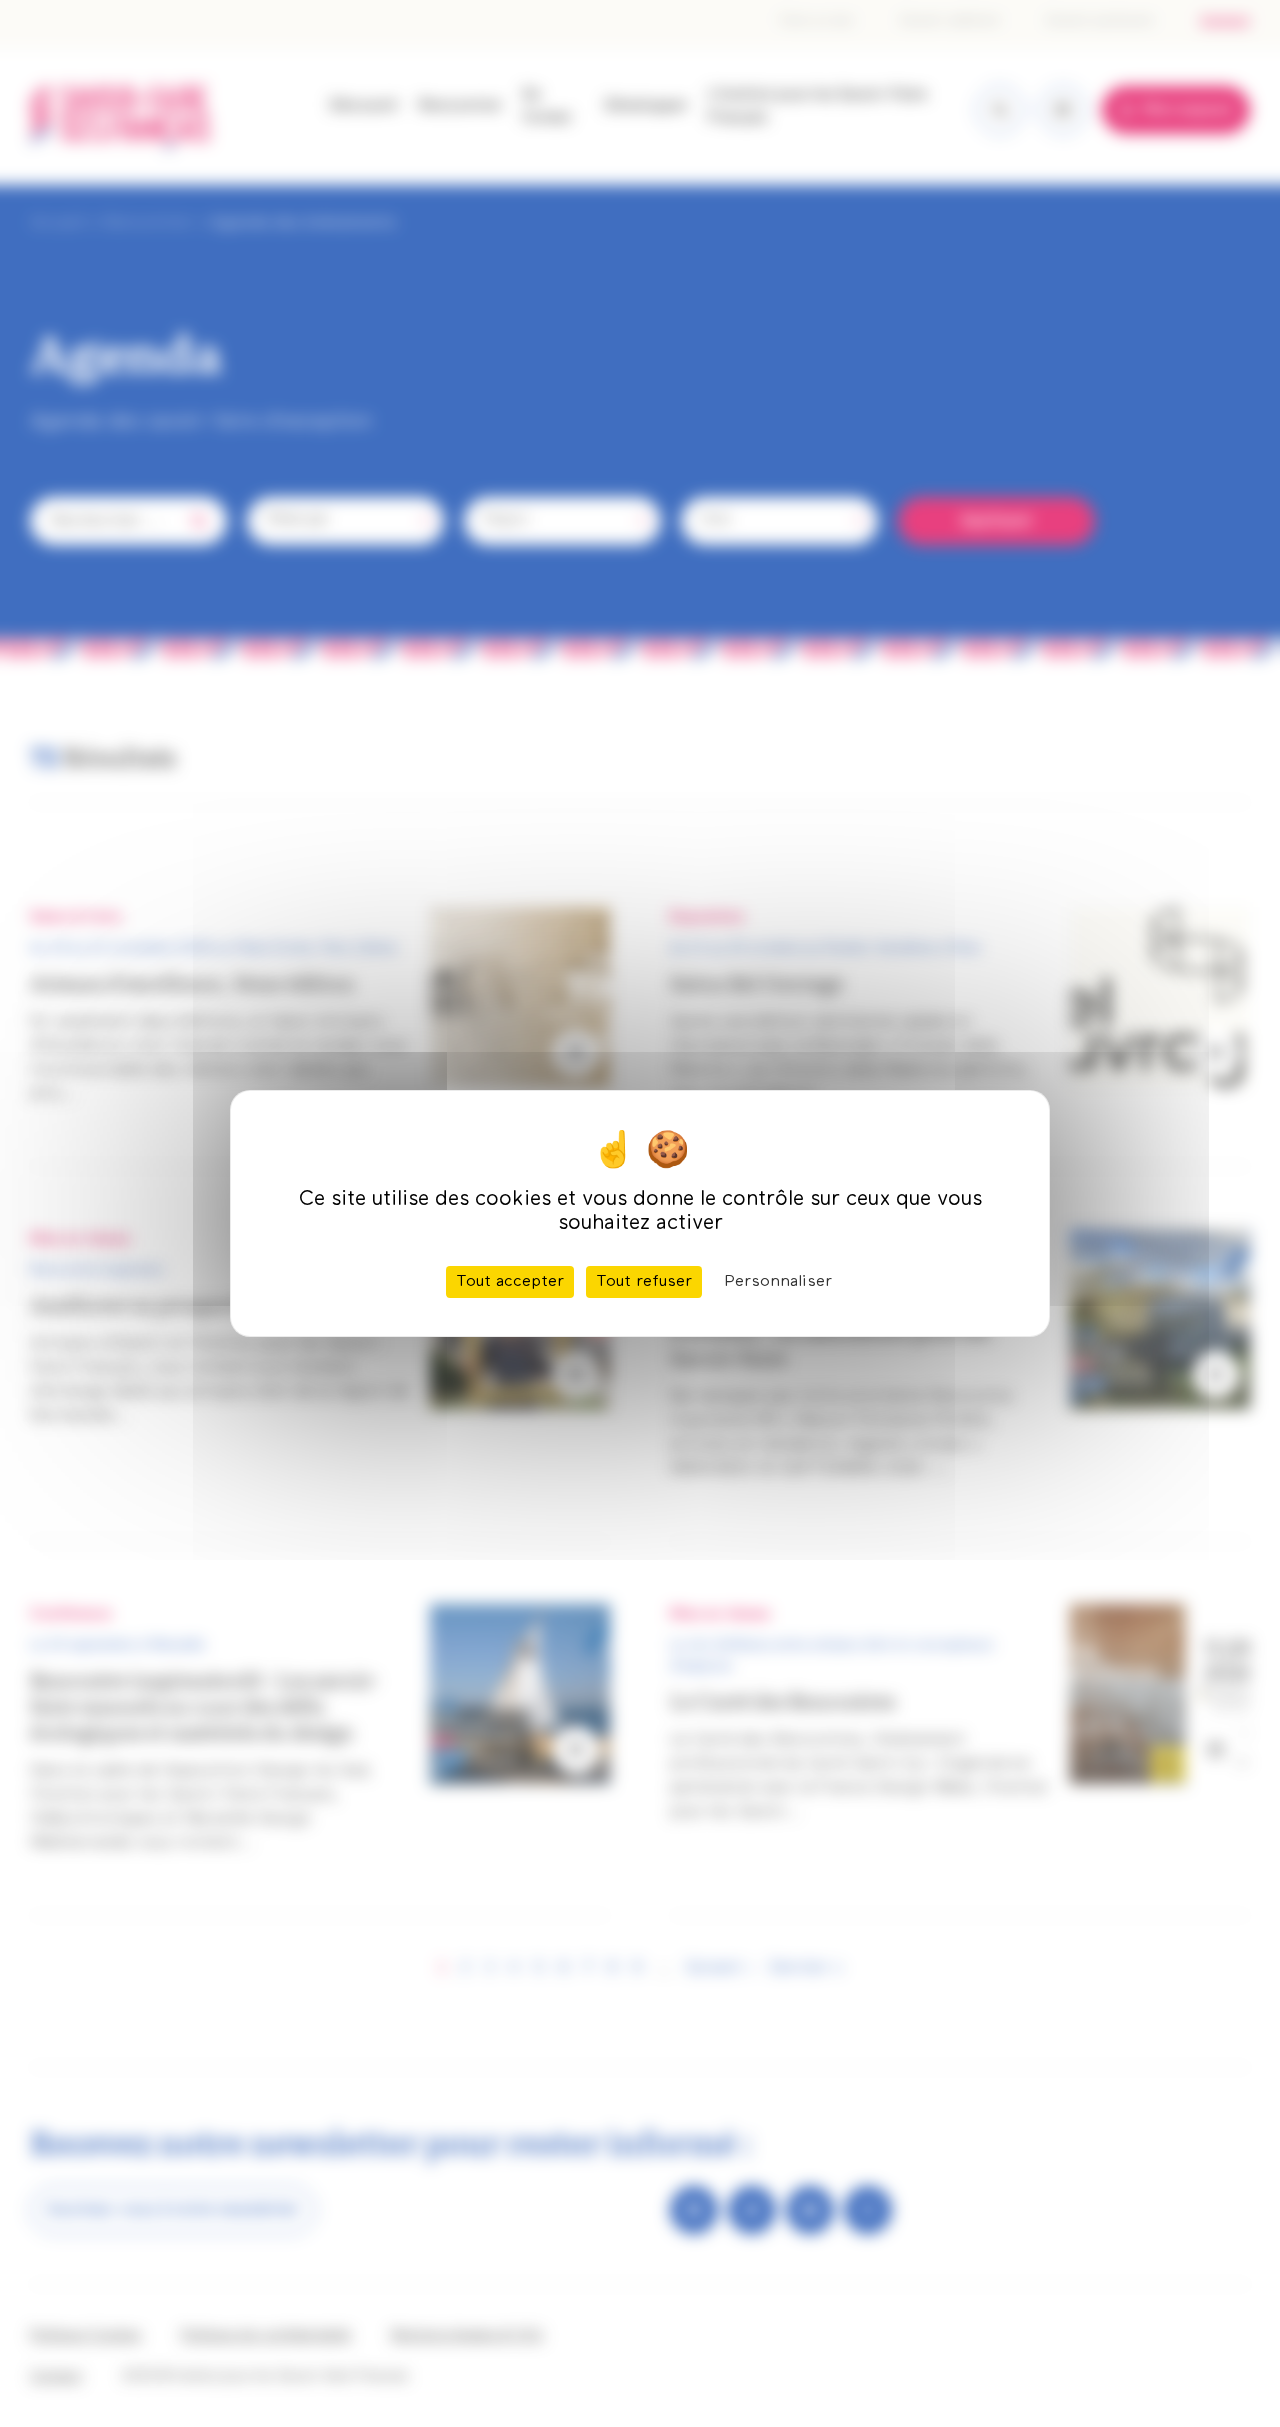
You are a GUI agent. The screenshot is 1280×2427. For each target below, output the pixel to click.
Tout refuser (644, 1282)
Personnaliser (778, 1282)
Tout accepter (510, 1282)
